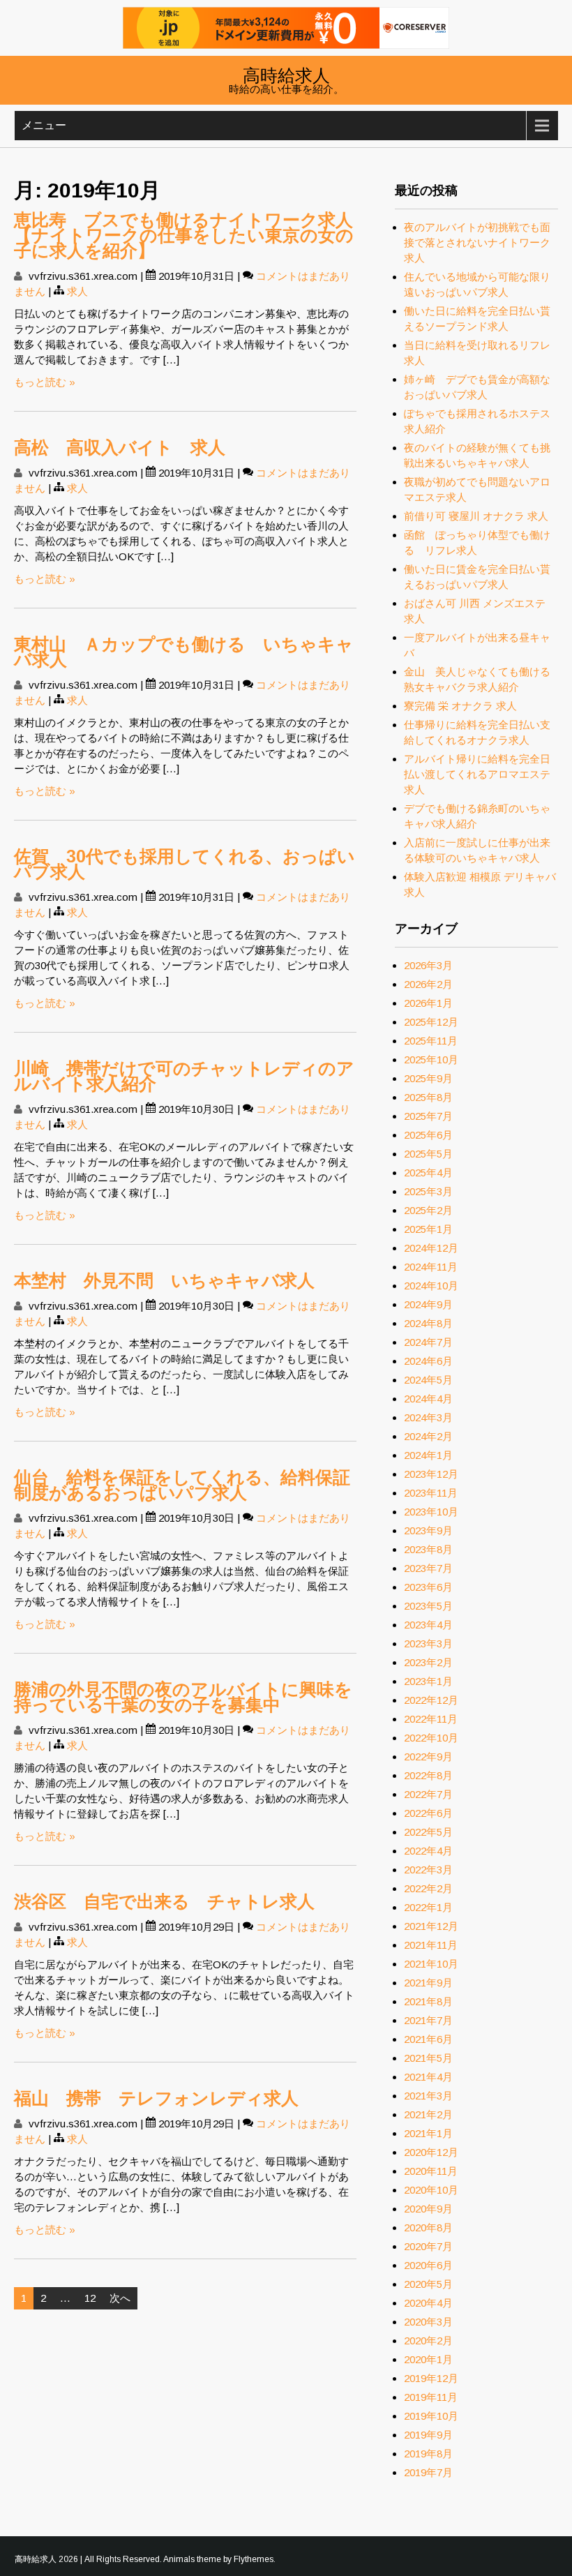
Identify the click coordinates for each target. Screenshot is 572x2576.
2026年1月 (428, 1003)
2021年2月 (428, 2114)
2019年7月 (428, 2472)
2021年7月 (428, 2020)
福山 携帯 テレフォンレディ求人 (156, 2098)
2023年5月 (428, 1606)
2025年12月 (431, 1022)
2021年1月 (428, 2133)
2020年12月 (431, 2152)
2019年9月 (428, 2435)
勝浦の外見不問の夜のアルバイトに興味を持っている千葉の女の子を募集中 (183, 1697)
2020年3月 (428, 2322)
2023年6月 (428, 1587)
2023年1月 (428, 1681)
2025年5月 (428, 1154)
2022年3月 (428, 1870)
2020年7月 (428, 2246)
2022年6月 (428, 1813)
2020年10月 (431, 2190)
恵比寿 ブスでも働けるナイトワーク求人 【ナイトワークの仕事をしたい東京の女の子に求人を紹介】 (192, 235)
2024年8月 (428, 1323)
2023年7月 (428, 1568)
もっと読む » (45, 382)
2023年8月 (428, 1549)
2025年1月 (428, 1229)
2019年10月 (431, 2416)
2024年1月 (428, 1455)
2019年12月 (431, 2378)
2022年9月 (428, 1757)
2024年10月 (431, 1286)
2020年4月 (428, 2303)
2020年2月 (428, 2341)
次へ (120, 2298)
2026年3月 (428, 965)
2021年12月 (431, 1926)
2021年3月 (428, 2096)
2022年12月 (431, 1700)
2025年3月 (428, 1191)
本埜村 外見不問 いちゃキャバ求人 (164, 1280)
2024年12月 (431, 1248)
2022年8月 (428, 1775)
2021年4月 (428, 2077)
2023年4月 (428, 1625)
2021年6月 (428, 2039)
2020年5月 (428, 2284)
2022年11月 (431, 1719)
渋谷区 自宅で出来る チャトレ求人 (164, 1901)
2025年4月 (428, 1173)
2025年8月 (428, 1097)
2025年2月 (428, 1210)
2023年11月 (431, 1493)
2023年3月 (428, 1643)
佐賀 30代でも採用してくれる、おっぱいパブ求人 (185, 864)
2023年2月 (428, 1662)
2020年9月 (428, 2209)
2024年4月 (428, 1399)
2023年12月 (431, 1474)
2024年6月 (428, 1361)
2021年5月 (428, 2058)
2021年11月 (431, 1945)
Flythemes (254, 2559)
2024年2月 (428, 1436)
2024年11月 (431, 1267)
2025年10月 (431, 1059)
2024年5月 (428, 1380)
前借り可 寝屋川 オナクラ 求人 (476, 516)
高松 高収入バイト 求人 (120, 447)
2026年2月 (428, 984)
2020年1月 (428, 2359)
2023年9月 (428, 1530)
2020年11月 (431, 2171)
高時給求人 (286, 74)
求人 (77, 291)
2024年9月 (428, 1304)
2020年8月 (428, 2227)
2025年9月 (428, 1078)
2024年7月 (428, 1342)
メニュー (44, 125)
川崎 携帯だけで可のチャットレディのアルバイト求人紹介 (184, 1076)
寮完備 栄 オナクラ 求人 (460, 706)
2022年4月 (428, 1851)
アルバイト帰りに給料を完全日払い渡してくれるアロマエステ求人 (477, 774)
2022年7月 (428, 1794)
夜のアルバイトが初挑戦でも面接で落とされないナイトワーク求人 (477, 242)
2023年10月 (431, 1512)
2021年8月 (428, 2001)
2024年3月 (428, 1417)
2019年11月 (431, 2397)
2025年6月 (428, 1135)
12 (90, 2298)
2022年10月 (431, 1738)
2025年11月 (431, 1041)
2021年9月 (428, 1983)
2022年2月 (428, 1888)
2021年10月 (431, 1964)
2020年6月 (428, 2265)
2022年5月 (428, 1832)
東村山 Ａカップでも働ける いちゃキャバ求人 (184, 652)
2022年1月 (428, 1907)
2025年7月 (428, 1116)
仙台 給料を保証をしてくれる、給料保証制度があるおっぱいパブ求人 (182, 1485)
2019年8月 (428, 2454)
